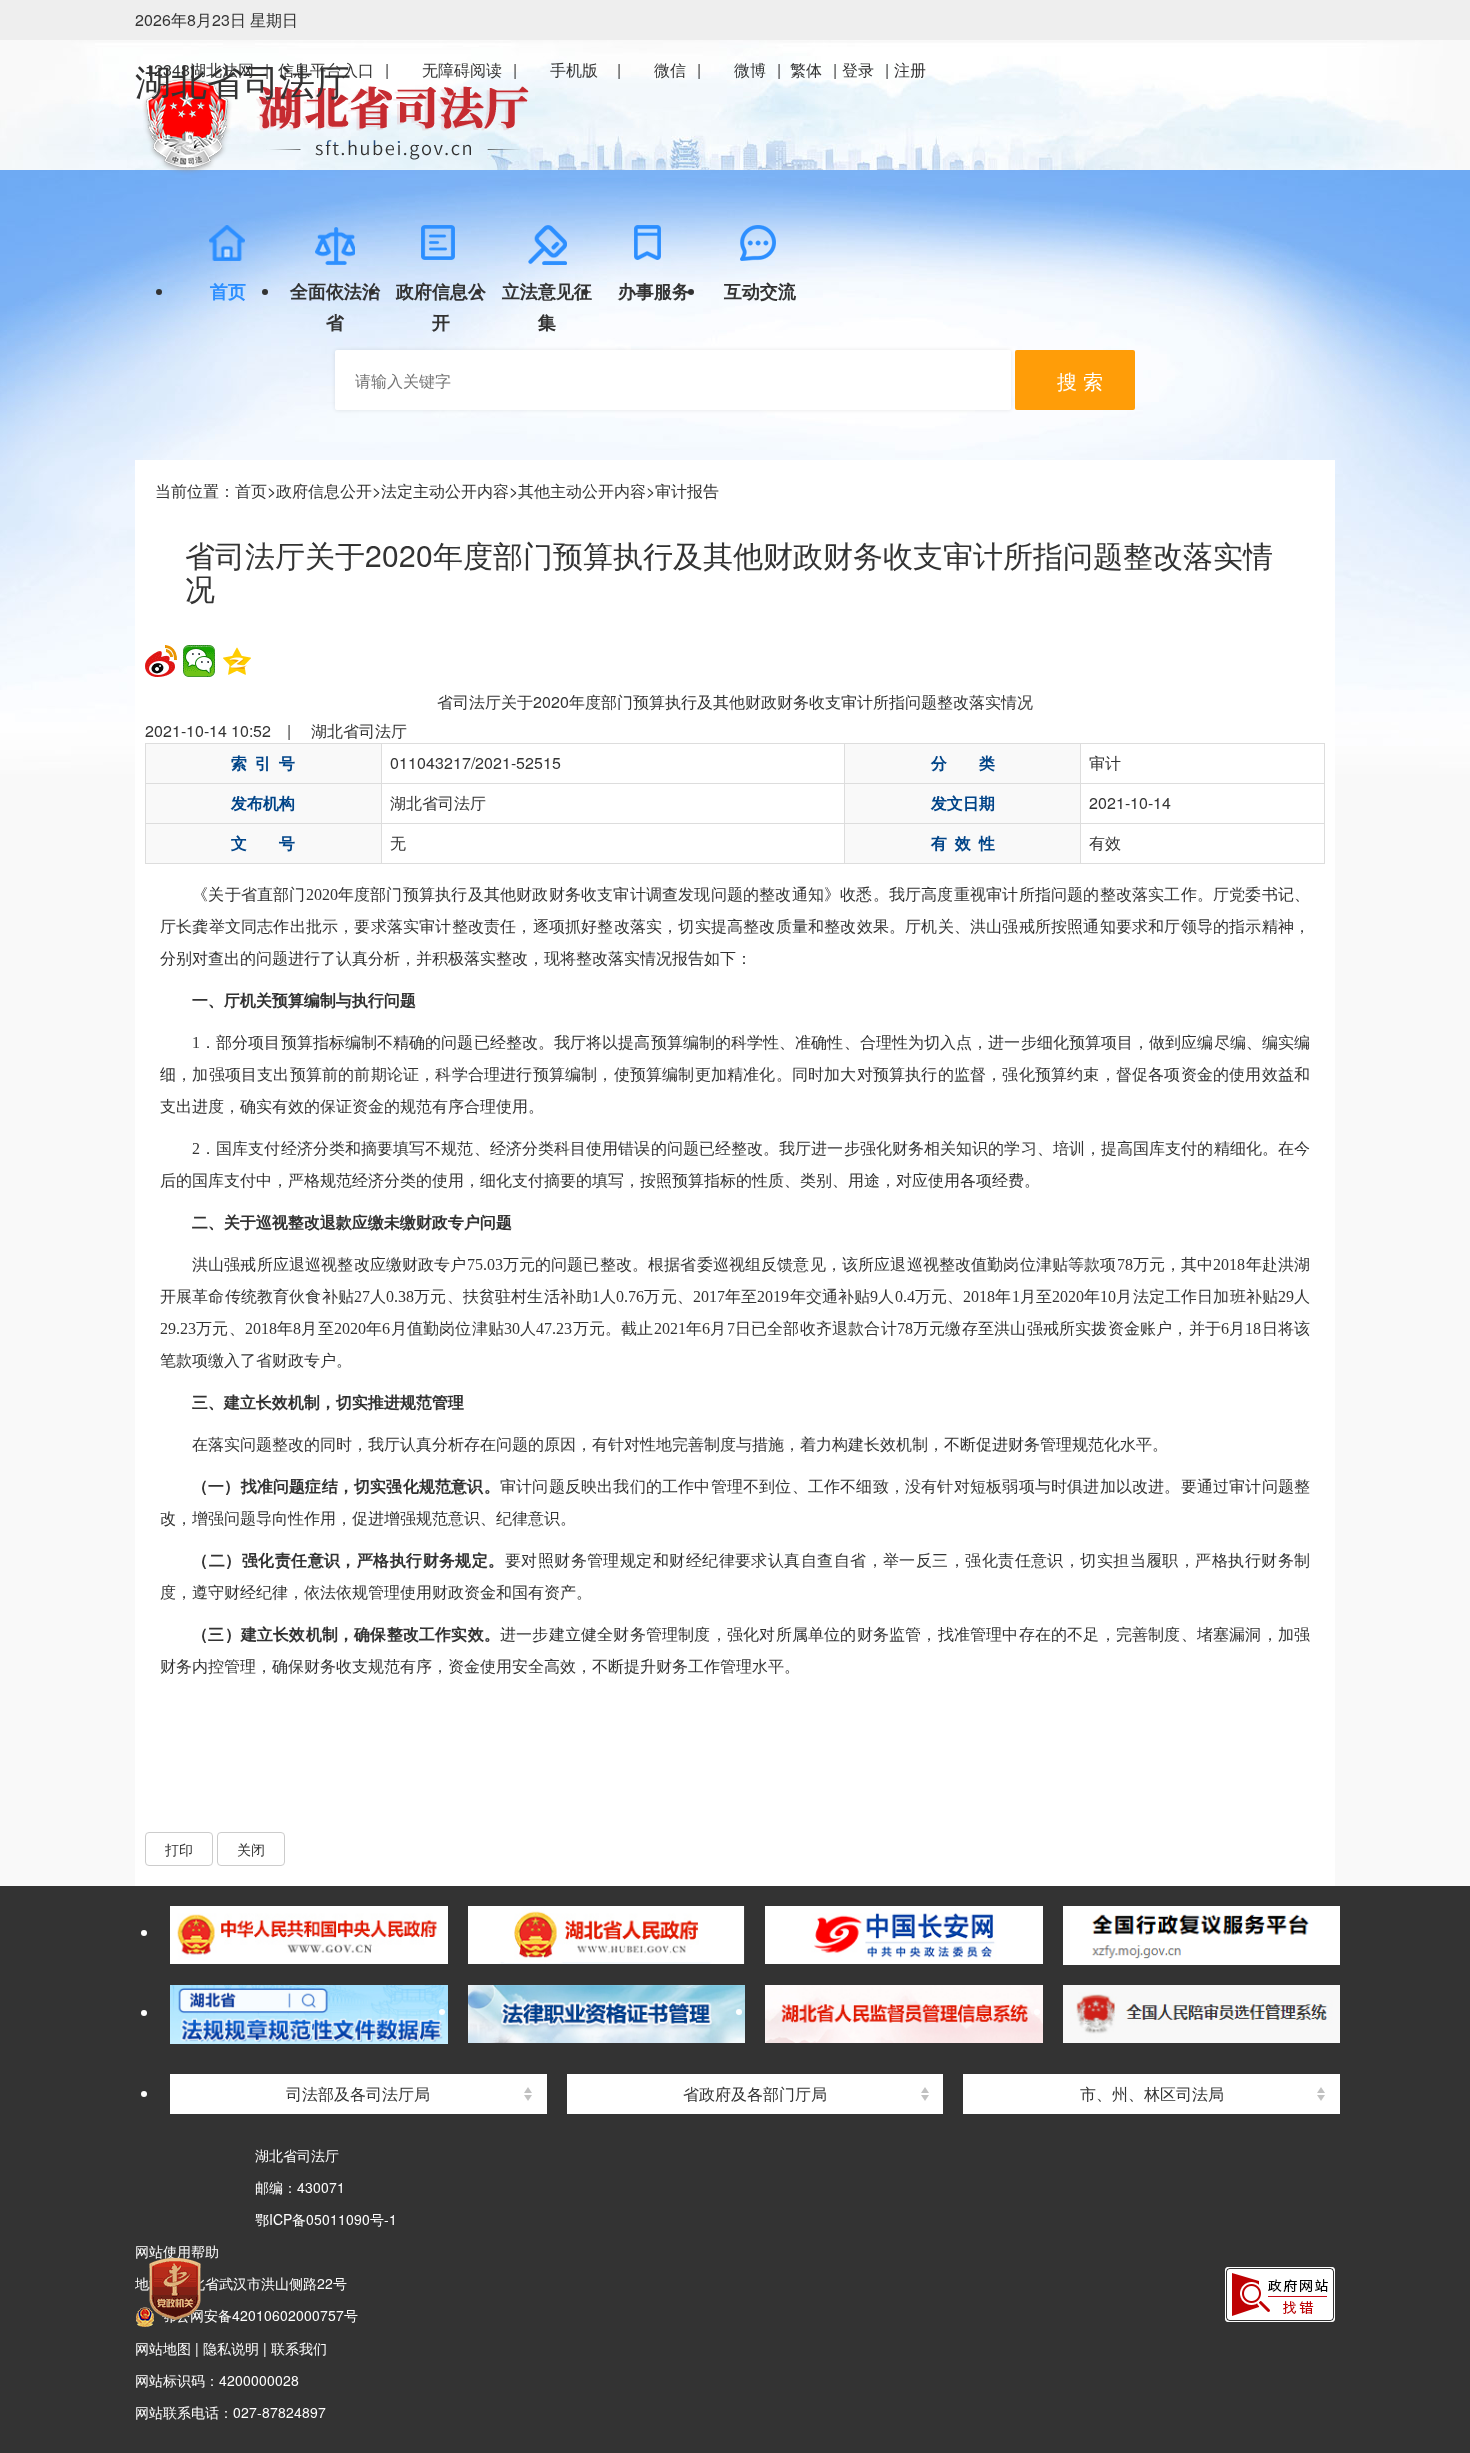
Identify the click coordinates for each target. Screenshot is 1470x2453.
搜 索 (1080, 380)
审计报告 (687, 490)
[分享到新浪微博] (161, 661)
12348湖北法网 (199, 69)
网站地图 (163, 2348)
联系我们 (299, 2348)
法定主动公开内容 (445, 490)
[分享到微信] (199, 661)
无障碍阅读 (462, 69)
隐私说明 (231, 2348)
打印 (179, 1849)
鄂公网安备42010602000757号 (256, 2315)
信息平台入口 (326, 69)
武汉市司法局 (1172, 1899)
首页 (251, 490)
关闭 (251, 1849)
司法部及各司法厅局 (358, 2093)
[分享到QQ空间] (237, 661)
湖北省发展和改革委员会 (775, 1899)
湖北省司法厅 (243, 82)
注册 (910, 69)
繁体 (806, 69)
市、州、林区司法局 (1152, 2093)
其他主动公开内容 (582, 490)
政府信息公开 (324, 490)
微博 (750, 69)
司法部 (378, 1899)
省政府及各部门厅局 (755, 2093)
